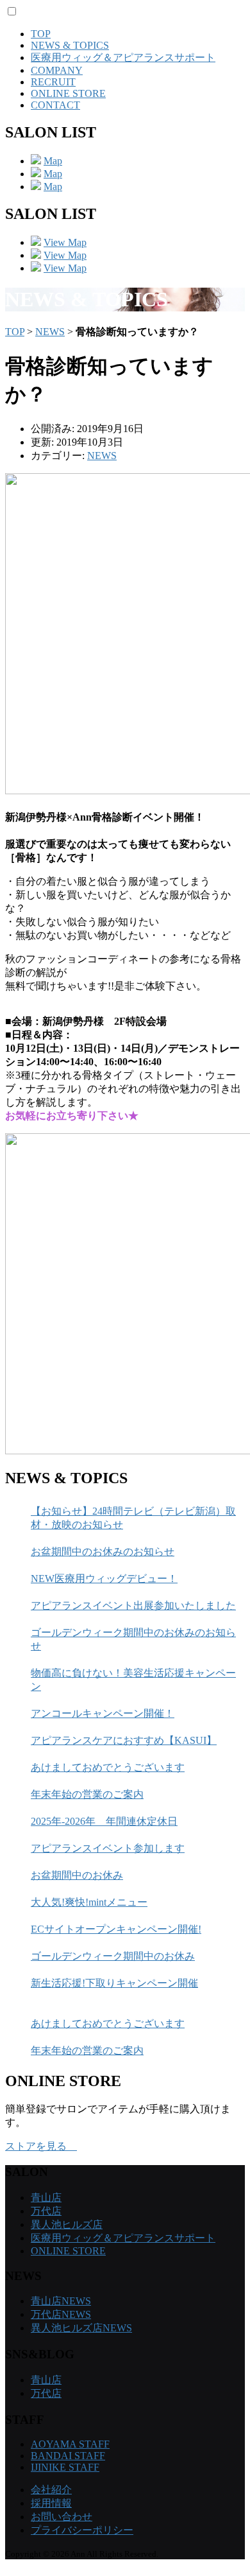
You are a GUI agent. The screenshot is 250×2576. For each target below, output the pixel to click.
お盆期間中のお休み (77, 1875)
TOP (41, 34)
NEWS (50, 332)
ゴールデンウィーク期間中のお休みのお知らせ (133, 1639)
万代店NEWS (61, 2314)
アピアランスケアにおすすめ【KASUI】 (124, 1740)
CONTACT (55, 105)
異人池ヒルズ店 (67, 2224)
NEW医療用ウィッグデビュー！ (104, 1579)
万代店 (46, 2211)
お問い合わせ (62, 2517)
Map (53, 161)
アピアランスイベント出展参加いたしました (133, 1606)
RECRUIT (53, 82)
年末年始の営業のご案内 (87, 1794)
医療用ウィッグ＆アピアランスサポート (123, 57)
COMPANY (57, 70)
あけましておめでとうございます (108, 1767)
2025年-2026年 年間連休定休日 (104, 1821)
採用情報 (51, 2503)
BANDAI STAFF (68, 2456)
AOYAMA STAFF (70, 2444)
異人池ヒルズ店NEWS (81, 2328)
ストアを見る (41, 2146)
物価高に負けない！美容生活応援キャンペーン (133, 1680)
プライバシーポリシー (82, 2530)
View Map (65, 242)
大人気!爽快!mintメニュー (89, 1902)
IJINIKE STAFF (65, 2467)
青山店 (46, 2197)
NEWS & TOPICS (70, 45)
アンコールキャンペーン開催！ (103, 1713)
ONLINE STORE (68, 93)
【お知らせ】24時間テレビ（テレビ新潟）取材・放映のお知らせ (133, 1518)
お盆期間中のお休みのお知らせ (103, 1552)
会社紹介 (51, 2490)
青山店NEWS (61, 2301)
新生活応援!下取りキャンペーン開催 (114, 1983)
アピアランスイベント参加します (108, 1848)
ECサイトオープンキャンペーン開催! (116, 1929)
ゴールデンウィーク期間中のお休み (113, 1956)
